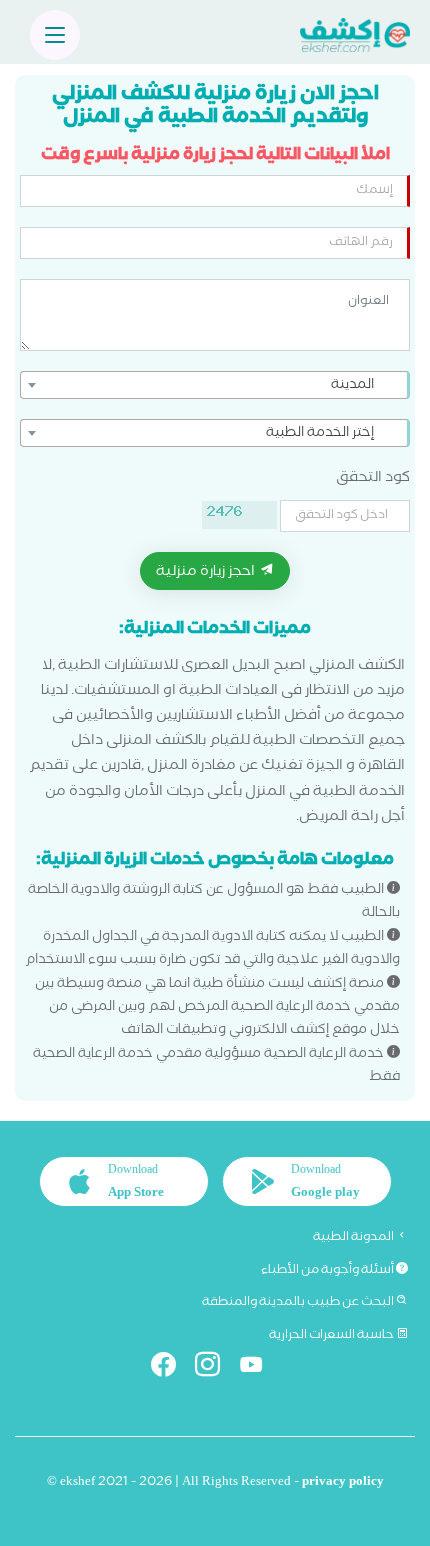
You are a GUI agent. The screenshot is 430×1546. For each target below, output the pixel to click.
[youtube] (259, 1368)
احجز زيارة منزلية (207, 573)
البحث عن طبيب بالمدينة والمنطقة (299, 1303)
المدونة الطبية (354, 1238)
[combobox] (215, 385)
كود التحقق (373, 479)
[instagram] (215, 1368)
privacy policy (343, 1483)
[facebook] (171, 1368)
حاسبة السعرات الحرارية (332, 1336)
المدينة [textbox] (352, 386)
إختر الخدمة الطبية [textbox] (320, 434)
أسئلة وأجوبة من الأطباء (328, 1271)
